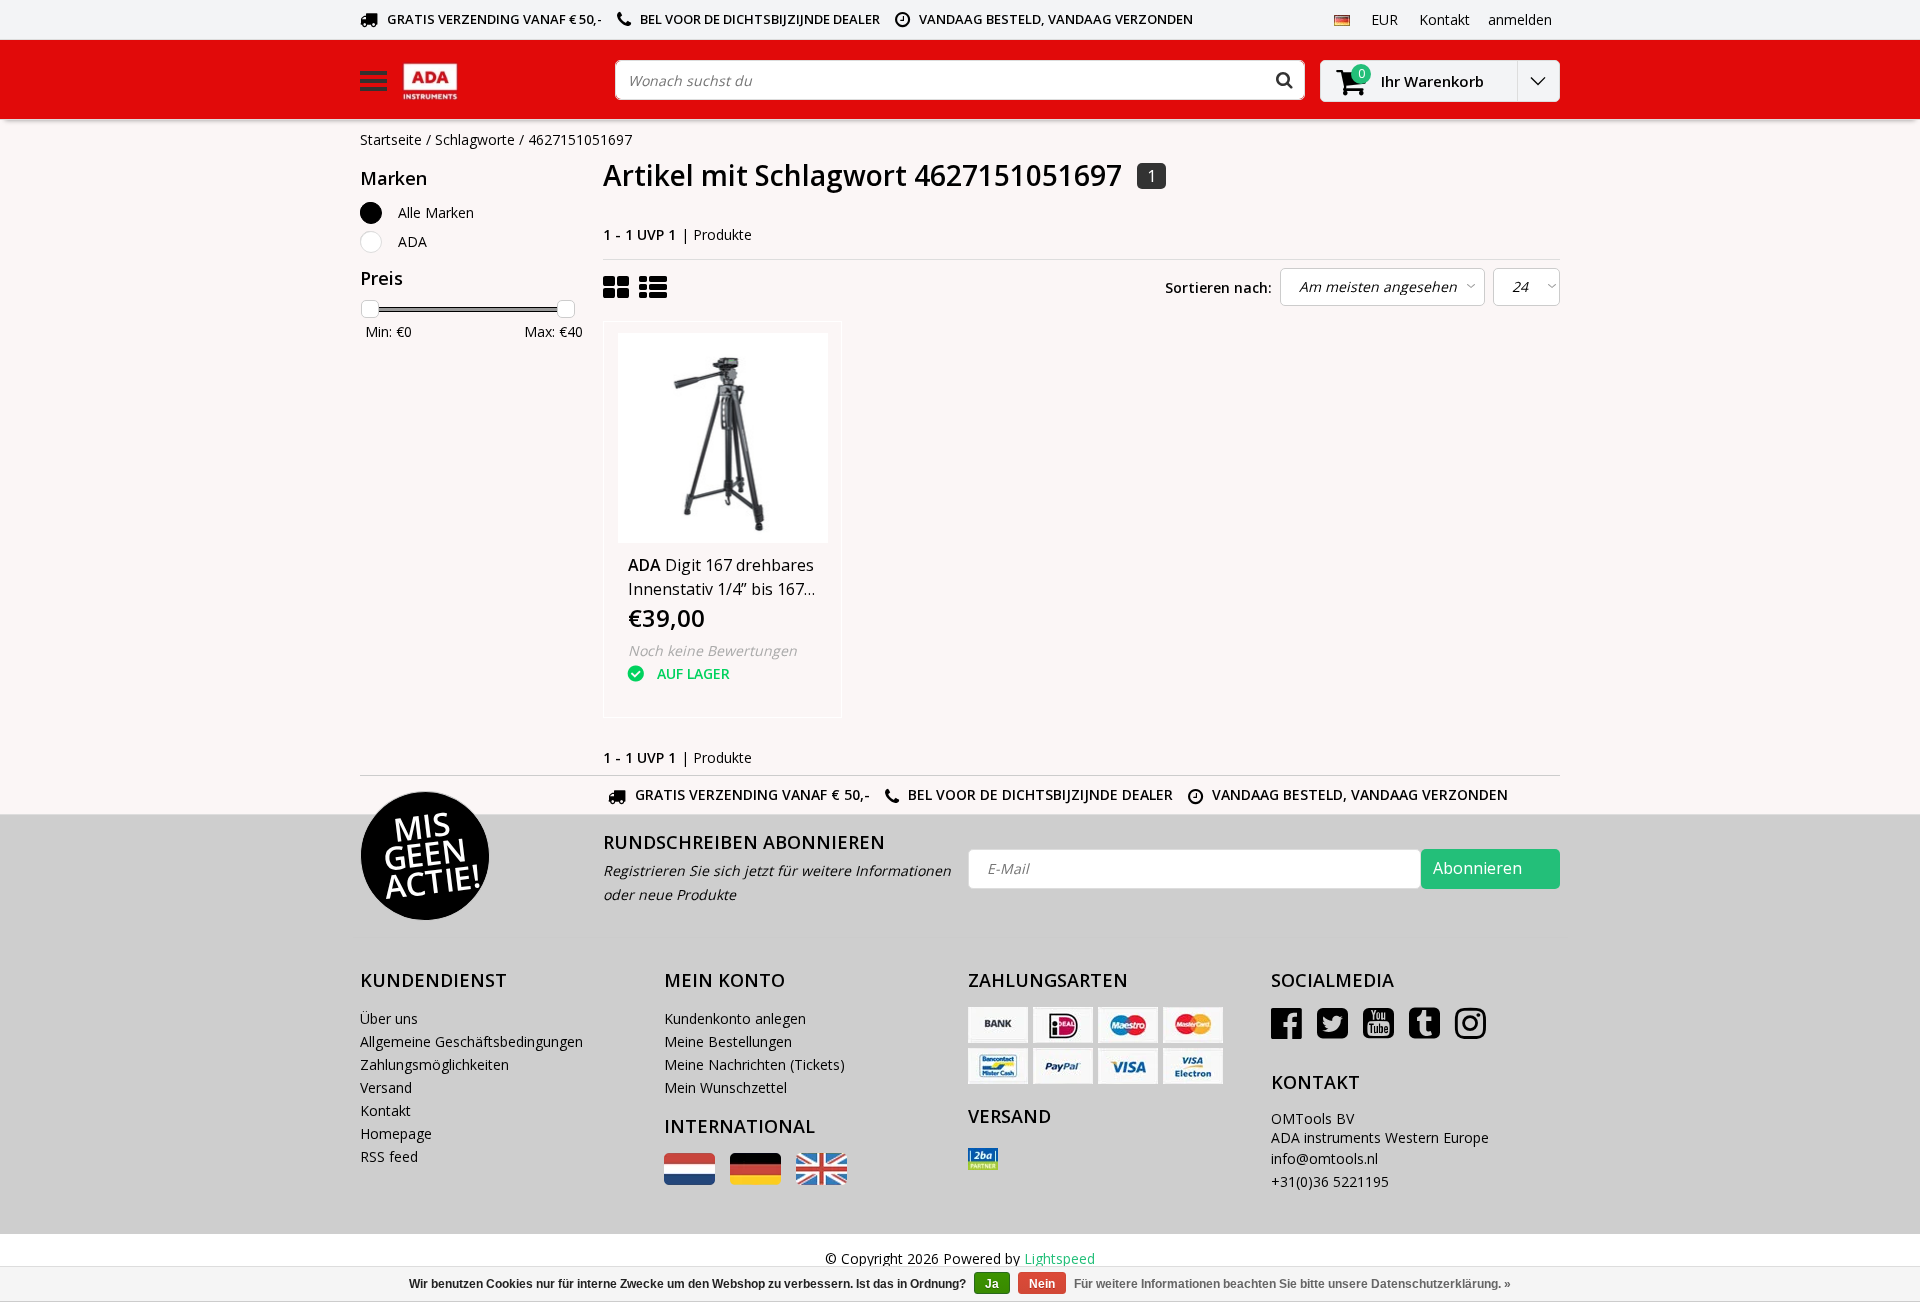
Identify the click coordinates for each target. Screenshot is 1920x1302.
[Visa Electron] (1193, 1066)
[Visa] (1128, 1066)
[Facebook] (1286, 1030)
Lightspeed (1059, 1258)
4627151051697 (580, 139)
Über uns (389, 1018)
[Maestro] (1128, 1025)
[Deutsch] (1341, 19)
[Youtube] (1378, 1030)
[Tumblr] (1424, 1030)
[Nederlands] (689, 1179)
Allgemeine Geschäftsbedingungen (471, 1041)
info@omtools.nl (1324, 1158)
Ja (992, 1284)
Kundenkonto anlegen (735, 1018)
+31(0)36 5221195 (1330, 1181)
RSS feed (389, 1156)
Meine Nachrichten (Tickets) (754, 1064)
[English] (821, 1179)
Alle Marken (436, 212)
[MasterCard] (1193, 1025)
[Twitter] (1332, 1030)
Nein (1042, 1284)
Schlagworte (475, 139)
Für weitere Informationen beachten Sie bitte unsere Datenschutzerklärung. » (1292, 1284)
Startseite (391, 139)
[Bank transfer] (998, 1025)
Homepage (396, 1133)
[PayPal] (1063, 1066)
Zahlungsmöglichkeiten (434, 1064)
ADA (412, 241)
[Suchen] (1284, 80)
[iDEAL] (1063, 1025)
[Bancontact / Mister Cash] (998, 1066)
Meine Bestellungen (728, 1041)
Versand (386, 1087)
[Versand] (983, 1159)
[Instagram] (1470, 1030)
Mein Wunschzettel (725, 1087)
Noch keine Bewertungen (712, 650)
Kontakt (385, 1110)
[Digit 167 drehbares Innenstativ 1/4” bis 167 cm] (723, 438)
